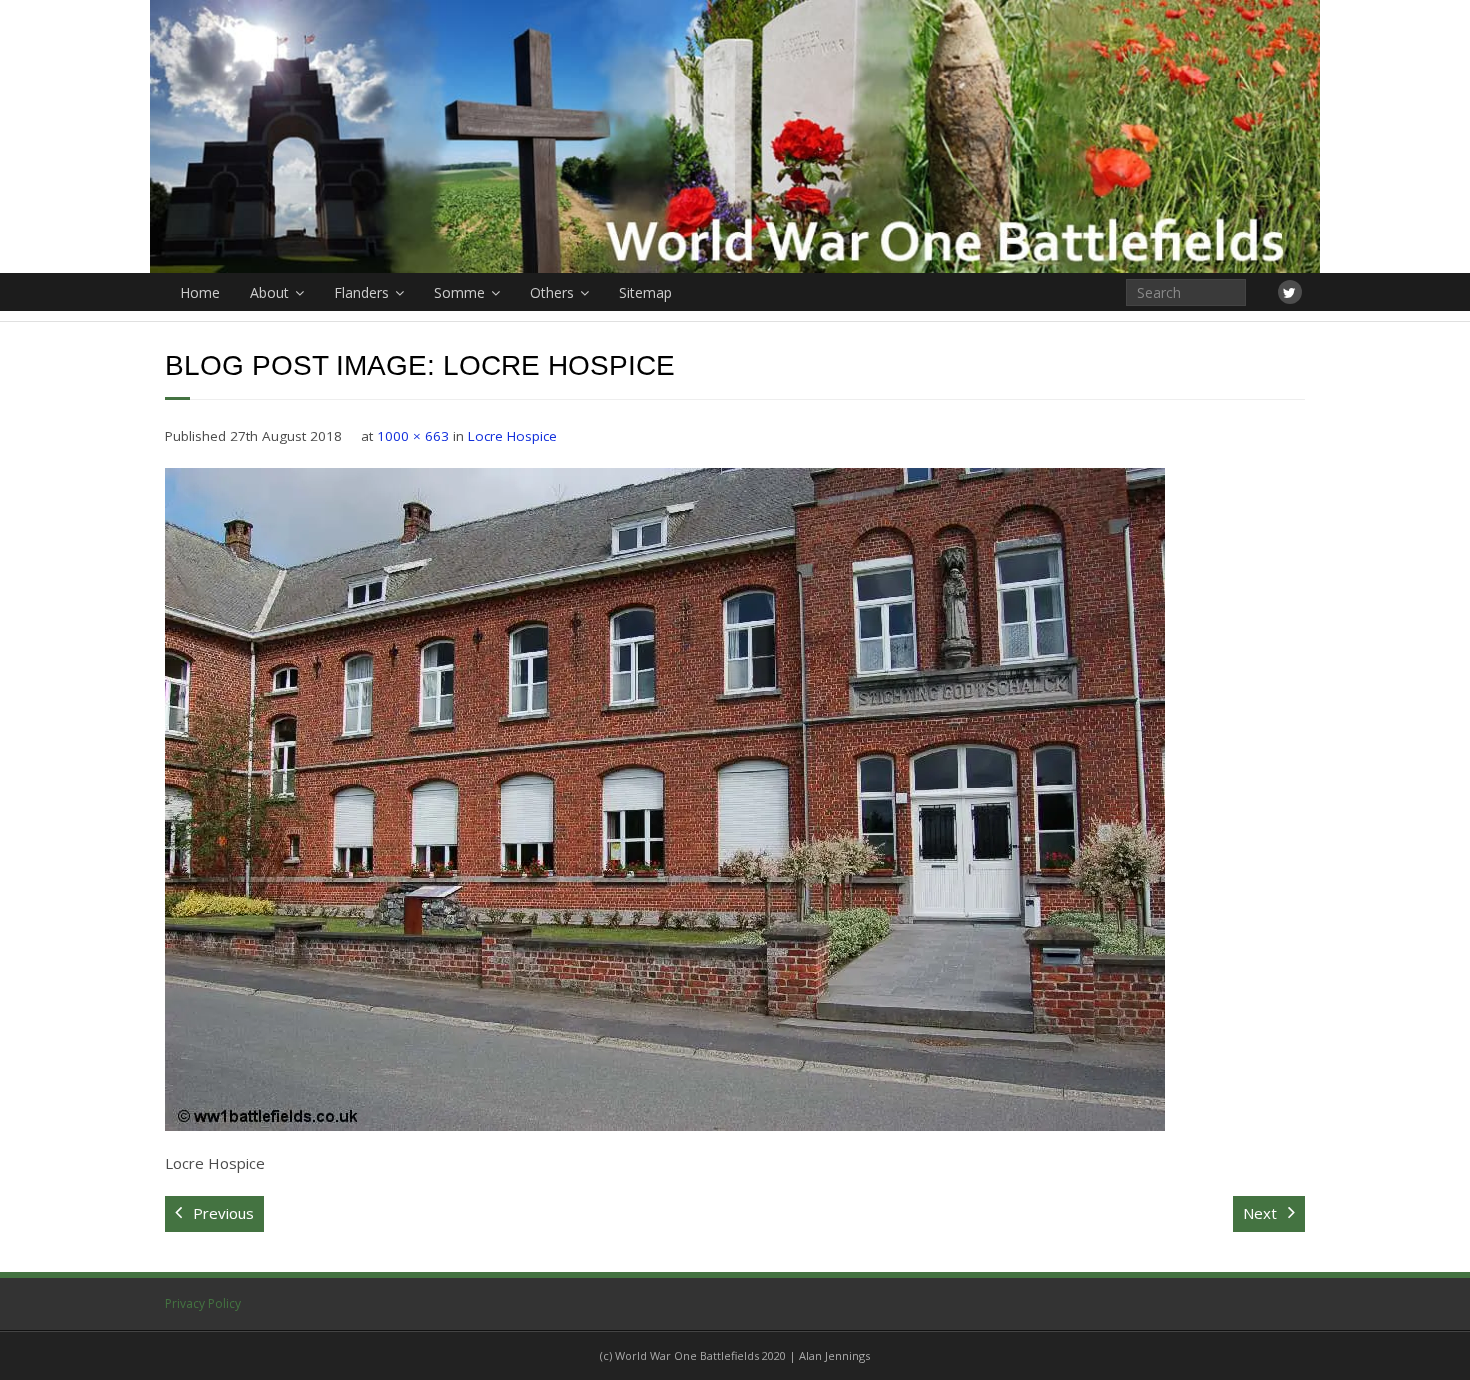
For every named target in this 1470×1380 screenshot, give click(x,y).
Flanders (361, 292)
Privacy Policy (203, 1303)
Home (200, 292)
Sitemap (645, 292)
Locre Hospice (512, 436)
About (269, 292)
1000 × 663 (413, 436)
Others (552, 292)
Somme (459, 292)
